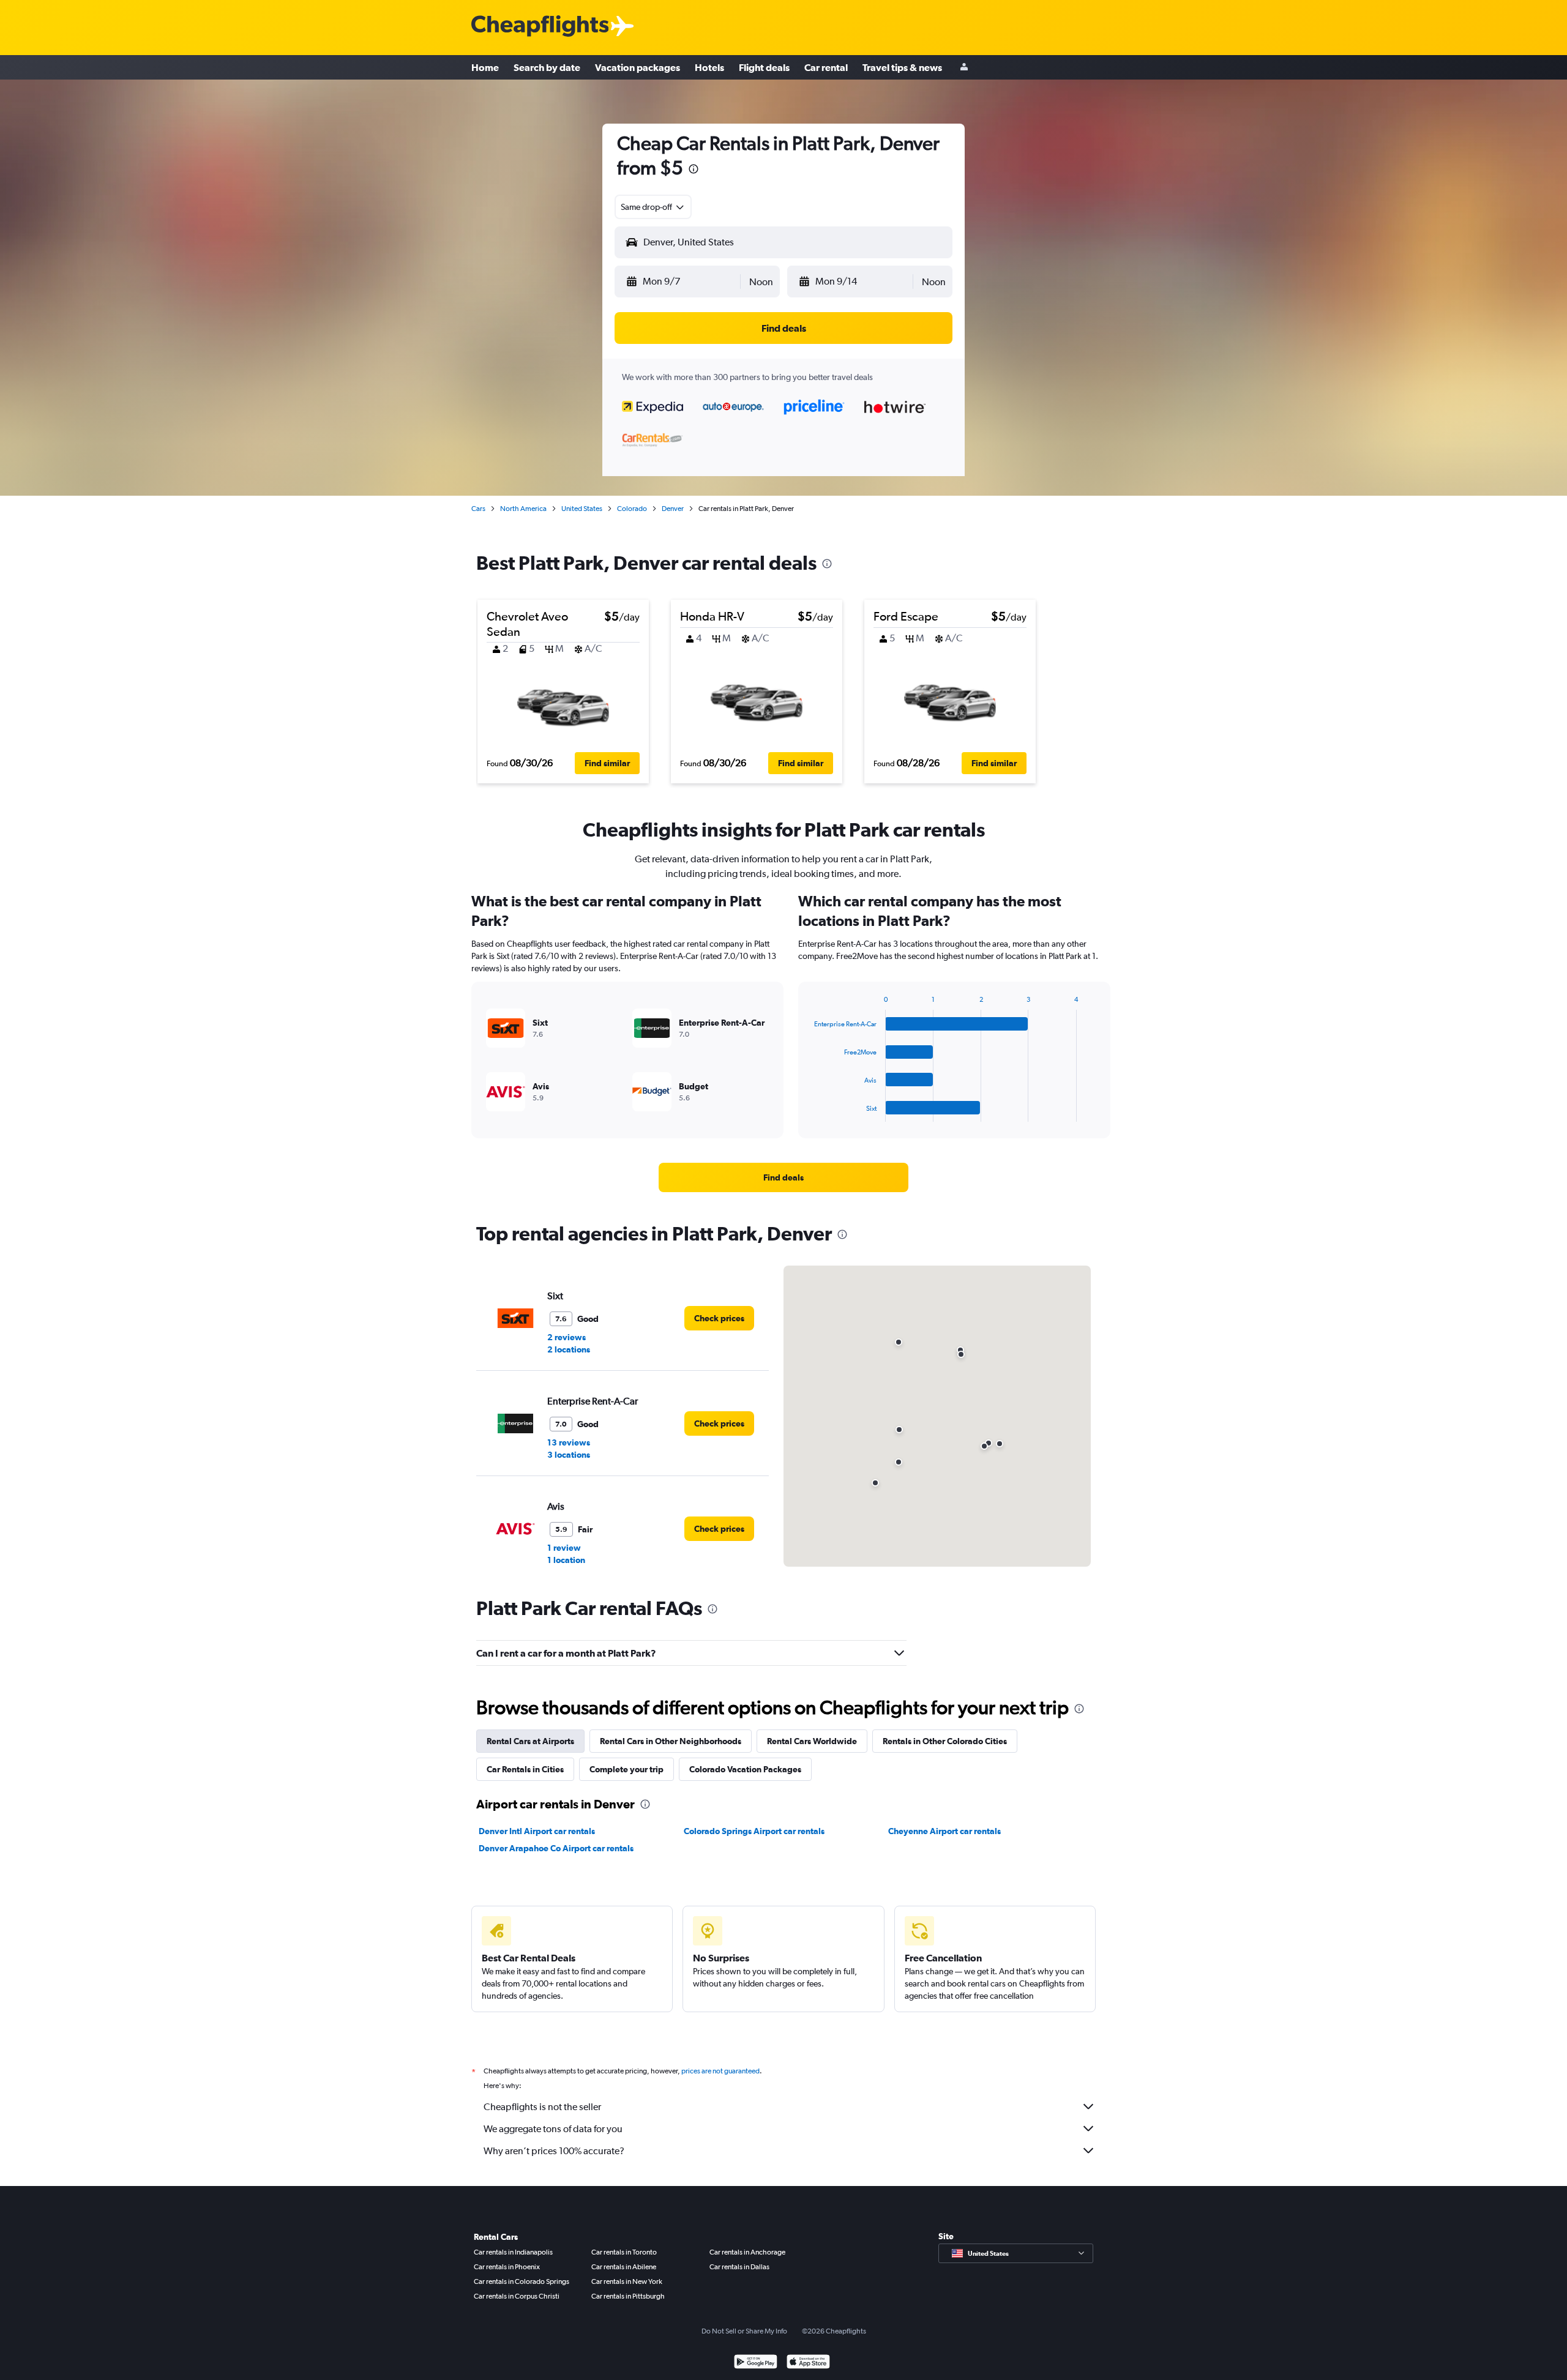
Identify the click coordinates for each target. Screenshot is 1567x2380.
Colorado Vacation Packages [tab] (745, 1769)
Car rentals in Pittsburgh (628, 2296)
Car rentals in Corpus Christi (517, 2296)
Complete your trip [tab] (626, 1769)
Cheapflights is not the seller (542, 2107)
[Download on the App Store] (808, 2363)
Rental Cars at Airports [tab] (530, 1741)
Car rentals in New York (627, 2281)
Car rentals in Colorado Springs (522, 2281)
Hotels (709, 67)
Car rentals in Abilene (624, 2267)
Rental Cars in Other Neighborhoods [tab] (671, 1741)
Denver (673, 509)
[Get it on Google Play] (756, 2363)
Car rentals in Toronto (624, 2252)
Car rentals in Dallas (739, 2267)
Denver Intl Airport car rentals (537, 1831)
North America (523, 509)
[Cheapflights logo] (540, 27)
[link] (783, 1177)
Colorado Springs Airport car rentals (754, 1831)
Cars (478, 509)
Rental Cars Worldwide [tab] (812, 1741)
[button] (694, 170)
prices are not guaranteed (720, 2071)
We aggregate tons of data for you (553, 2129)
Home (485, 67)
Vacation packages (638, 67)
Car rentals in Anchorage (747, 2252)
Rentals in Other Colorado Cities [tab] (945, 1741)
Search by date (547, 67)
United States (582, 509)
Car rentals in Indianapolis (513, 2252)
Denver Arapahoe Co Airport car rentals (556, 1848)
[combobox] (653, 207)
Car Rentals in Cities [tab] (525, 1769)
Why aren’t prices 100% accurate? (554, 2151)
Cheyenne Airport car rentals (944, 1831)
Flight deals (764, 67)
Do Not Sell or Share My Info (744, 2331)
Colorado (632, 509)
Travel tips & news (902, 67)
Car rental (826, 67)
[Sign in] (964, 68)
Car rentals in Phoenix (507, 2267)
